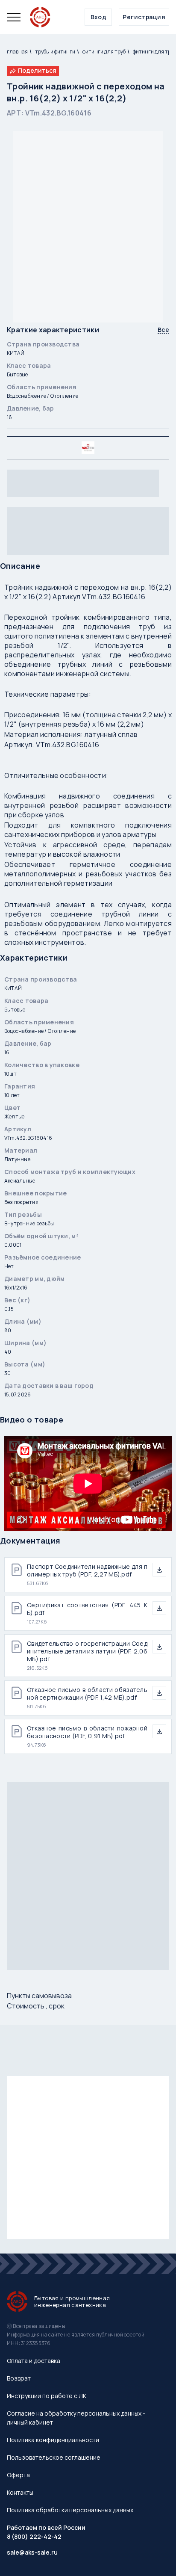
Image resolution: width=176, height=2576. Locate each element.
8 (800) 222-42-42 (34, 2536)
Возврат (19, 2378)
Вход (99, 17)
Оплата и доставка (34, 2361)
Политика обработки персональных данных (70, 2510)
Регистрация (144, 17)
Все (163, 330)
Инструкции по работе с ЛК (47, 2396)
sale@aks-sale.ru (32, 2552)
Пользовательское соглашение (54, 2457)
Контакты (20, 2492)
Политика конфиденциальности (53, 2440)
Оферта (18, 2475)
